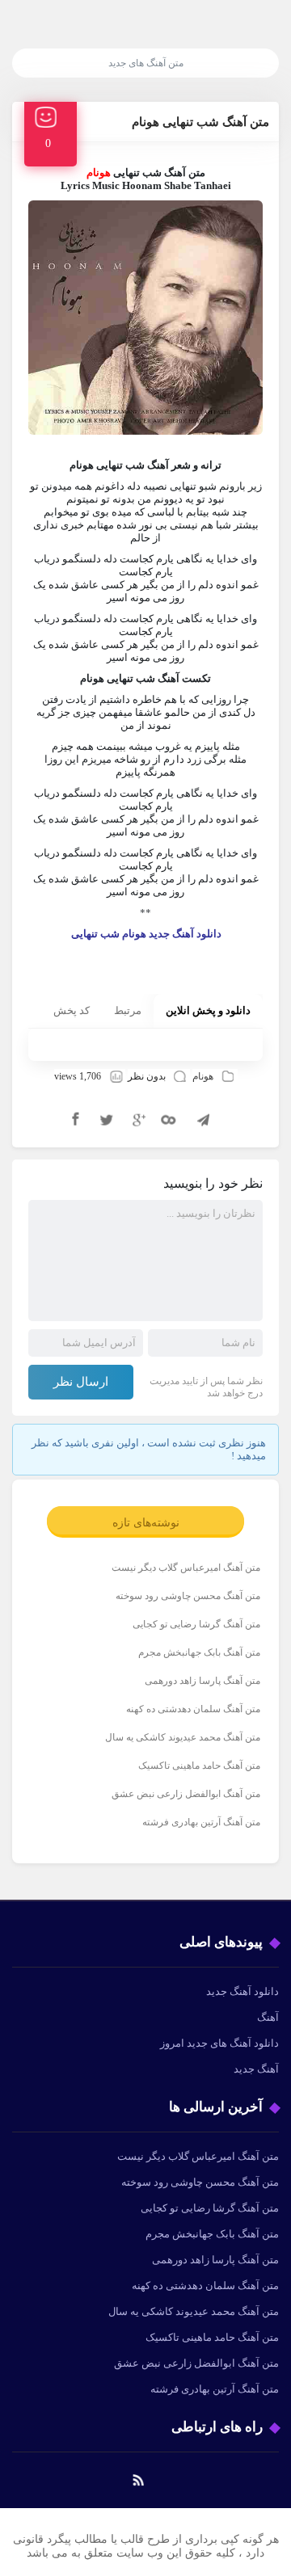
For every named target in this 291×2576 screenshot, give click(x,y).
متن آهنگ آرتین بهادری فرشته (201, 1822)
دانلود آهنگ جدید (242, 1991)
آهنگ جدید (256, 2069)
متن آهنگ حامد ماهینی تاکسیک (199, 1766)
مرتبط (128, 1010)
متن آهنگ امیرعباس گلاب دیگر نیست (186, 1568)
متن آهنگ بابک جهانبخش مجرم (199, 1652)
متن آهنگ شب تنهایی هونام (200, 122)
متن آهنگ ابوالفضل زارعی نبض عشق (186, 1794)
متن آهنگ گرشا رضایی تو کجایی (196, 1624)
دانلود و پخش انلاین (208, 1010)
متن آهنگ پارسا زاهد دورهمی (202, 1681)
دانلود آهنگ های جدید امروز (219, 2043)
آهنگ (268, 2017)
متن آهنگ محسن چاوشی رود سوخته (188, 1596)
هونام (203, 1076)
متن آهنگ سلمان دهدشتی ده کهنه (193, 1709)
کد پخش (72, 1010)
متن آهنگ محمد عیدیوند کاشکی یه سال (183, 1737)
